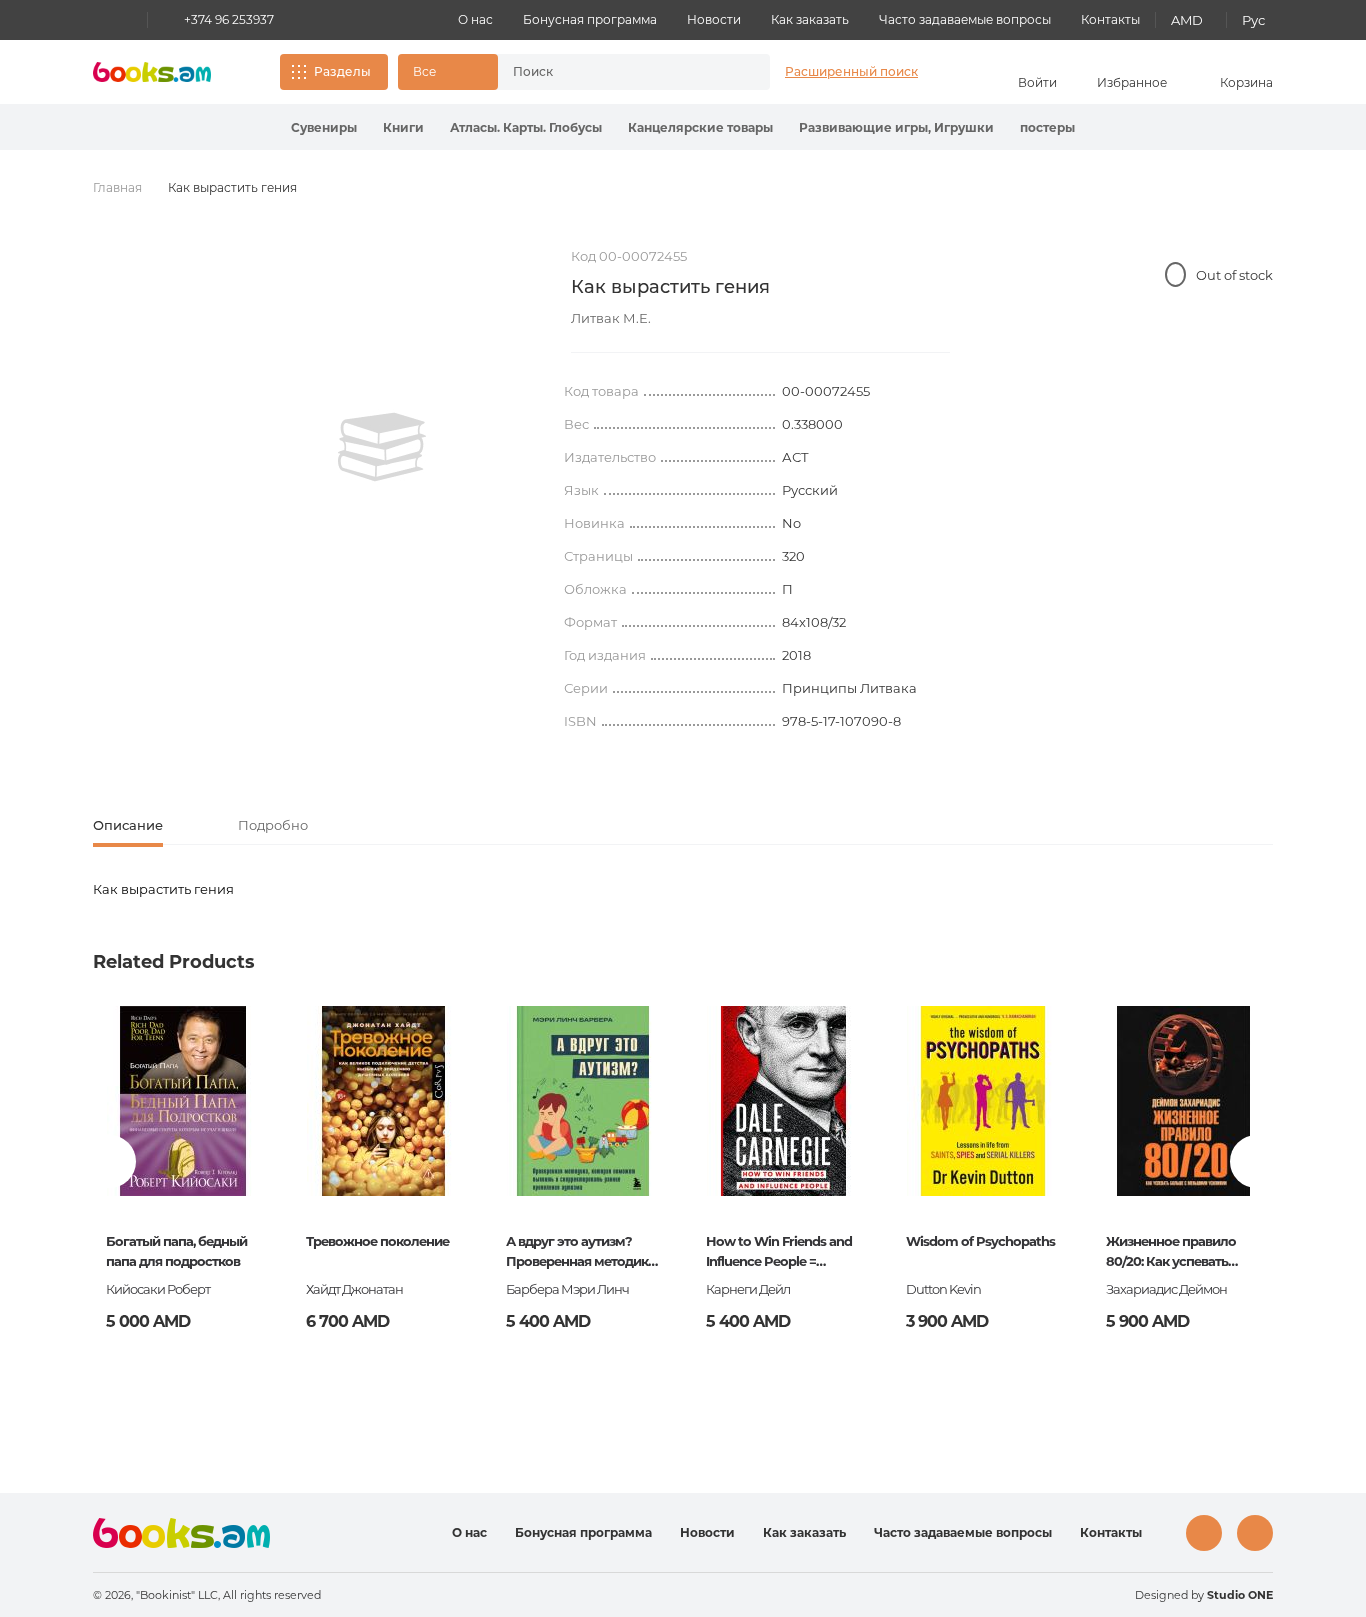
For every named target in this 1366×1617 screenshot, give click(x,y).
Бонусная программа (590, 19)
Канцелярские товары (700, 127)
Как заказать (810, 19)
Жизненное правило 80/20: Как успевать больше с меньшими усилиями (1172, 1253)
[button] (448, 72)
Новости (714, 19)
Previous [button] (109, 1161)
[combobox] (613, 72)
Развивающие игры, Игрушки (896, 127)
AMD (1187, 20)
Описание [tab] (128, 825)
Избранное (1132, 82)
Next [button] (1256, 1161)
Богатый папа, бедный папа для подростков (176, 1251)
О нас (475, 19)
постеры (1047, 127)
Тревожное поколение (377, 1241)
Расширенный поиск (851, 71)
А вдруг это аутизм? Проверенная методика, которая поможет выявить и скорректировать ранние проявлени (581, 1253)
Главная (117, 187)
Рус (1253, 20)
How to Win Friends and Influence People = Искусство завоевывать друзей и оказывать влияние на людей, (780, 1253)
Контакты (1110, 19)
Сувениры (324, 127)
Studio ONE (1240, 1595)
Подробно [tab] (273, 825)
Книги (403, 127)
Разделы (342, 71)
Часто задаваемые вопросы (965, 19)
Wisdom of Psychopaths (980, 1241)
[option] (382, 447)
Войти (1037, 82)
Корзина (1246, 82)
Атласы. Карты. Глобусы (526, 127)
